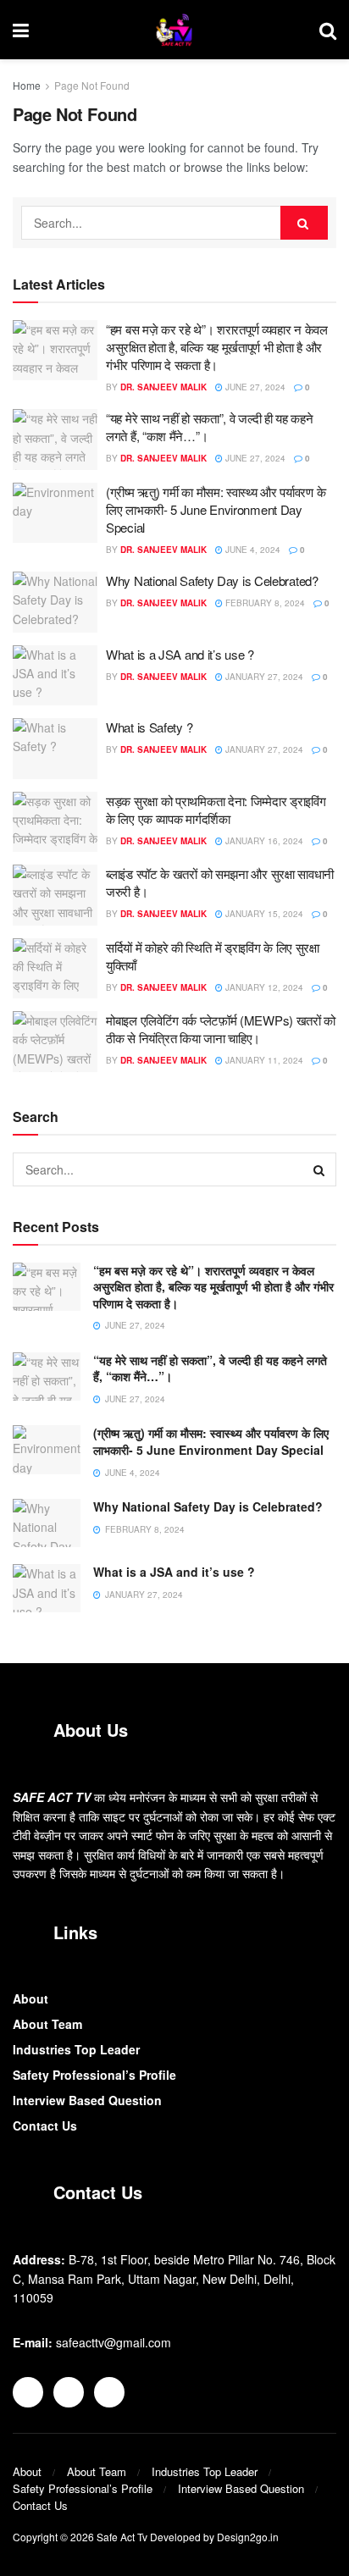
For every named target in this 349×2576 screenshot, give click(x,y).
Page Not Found (92, 85)
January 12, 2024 (263, 987)
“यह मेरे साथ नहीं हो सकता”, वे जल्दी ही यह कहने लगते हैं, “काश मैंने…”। (210, 1368)
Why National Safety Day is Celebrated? (212, 580)
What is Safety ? (149, 727)
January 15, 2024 (263, 914)
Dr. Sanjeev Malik (163, 387)
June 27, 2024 (254, 387)
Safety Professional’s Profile (94, 2075)
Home (27, 85)
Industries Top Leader (76, 2049)
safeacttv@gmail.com (114, 2342)
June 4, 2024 (252, 550)
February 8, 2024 (264, 603)
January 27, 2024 (263, 677)
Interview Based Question (87, 2100)
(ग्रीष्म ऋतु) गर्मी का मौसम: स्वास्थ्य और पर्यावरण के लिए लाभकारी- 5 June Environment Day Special (216, 509)
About (30, 1998)
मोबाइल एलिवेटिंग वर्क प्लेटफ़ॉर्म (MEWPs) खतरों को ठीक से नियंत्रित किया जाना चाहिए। (221, 1029)
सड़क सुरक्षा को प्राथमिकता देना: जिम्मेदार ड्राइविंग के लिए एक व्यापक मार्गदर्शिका (216, 810)
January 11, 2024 (263, 1060)
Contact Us (45, 2125)
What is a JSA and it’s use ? (180, 654)
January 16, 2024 (263, 841)
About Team (47, 2024)
